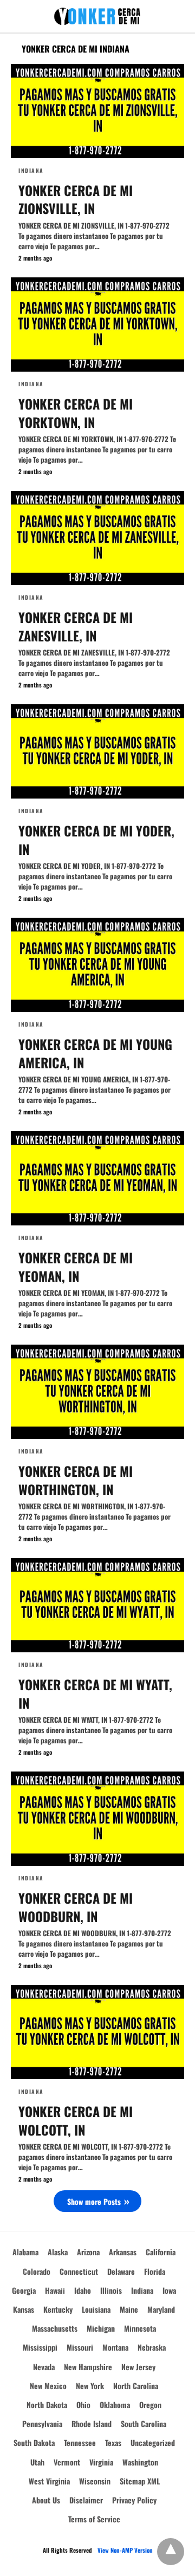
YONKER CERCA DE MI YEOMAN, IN (76, 1267)
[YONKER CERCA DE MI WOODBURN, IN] (97, 1819)
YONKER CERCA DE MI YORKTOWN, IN (76, 413)
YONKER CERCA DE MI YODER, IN (96, 840)
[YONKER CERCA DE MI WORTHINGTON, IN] (97, 1392)
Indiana (31, 170)
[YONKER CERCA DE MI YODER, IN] (97, 751)
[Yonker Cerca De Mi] (97, 17)
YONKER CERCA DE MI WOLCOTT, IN (76, 2120)
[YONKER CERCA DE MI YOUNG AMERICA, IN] (97, 965)
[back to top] (171, 2552)
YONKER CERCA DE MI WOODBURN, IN (76, 1907)
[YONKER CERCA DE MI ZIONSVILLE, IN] (97, 111)
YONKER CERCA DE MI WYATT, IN (95, 1693)
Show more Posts (94, 2201)
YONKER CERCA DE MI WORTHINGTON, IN (76, 1480)
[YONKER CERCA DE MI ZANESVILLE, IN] (97, 538)
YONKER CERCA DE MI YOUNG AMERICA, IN (95, 1053)
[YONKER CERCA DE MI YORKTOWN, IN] (97, 325)
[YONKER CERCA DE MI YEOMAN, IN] (97, 1178)
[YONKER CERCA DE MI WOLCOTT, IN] (97, 2032)
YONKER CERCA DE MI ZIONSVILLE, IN (76, 199)
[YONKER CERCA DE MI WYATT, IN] (97, 1605)
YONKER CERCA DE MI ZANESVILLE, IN (76, 626)
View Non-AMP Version (125, 2550)
